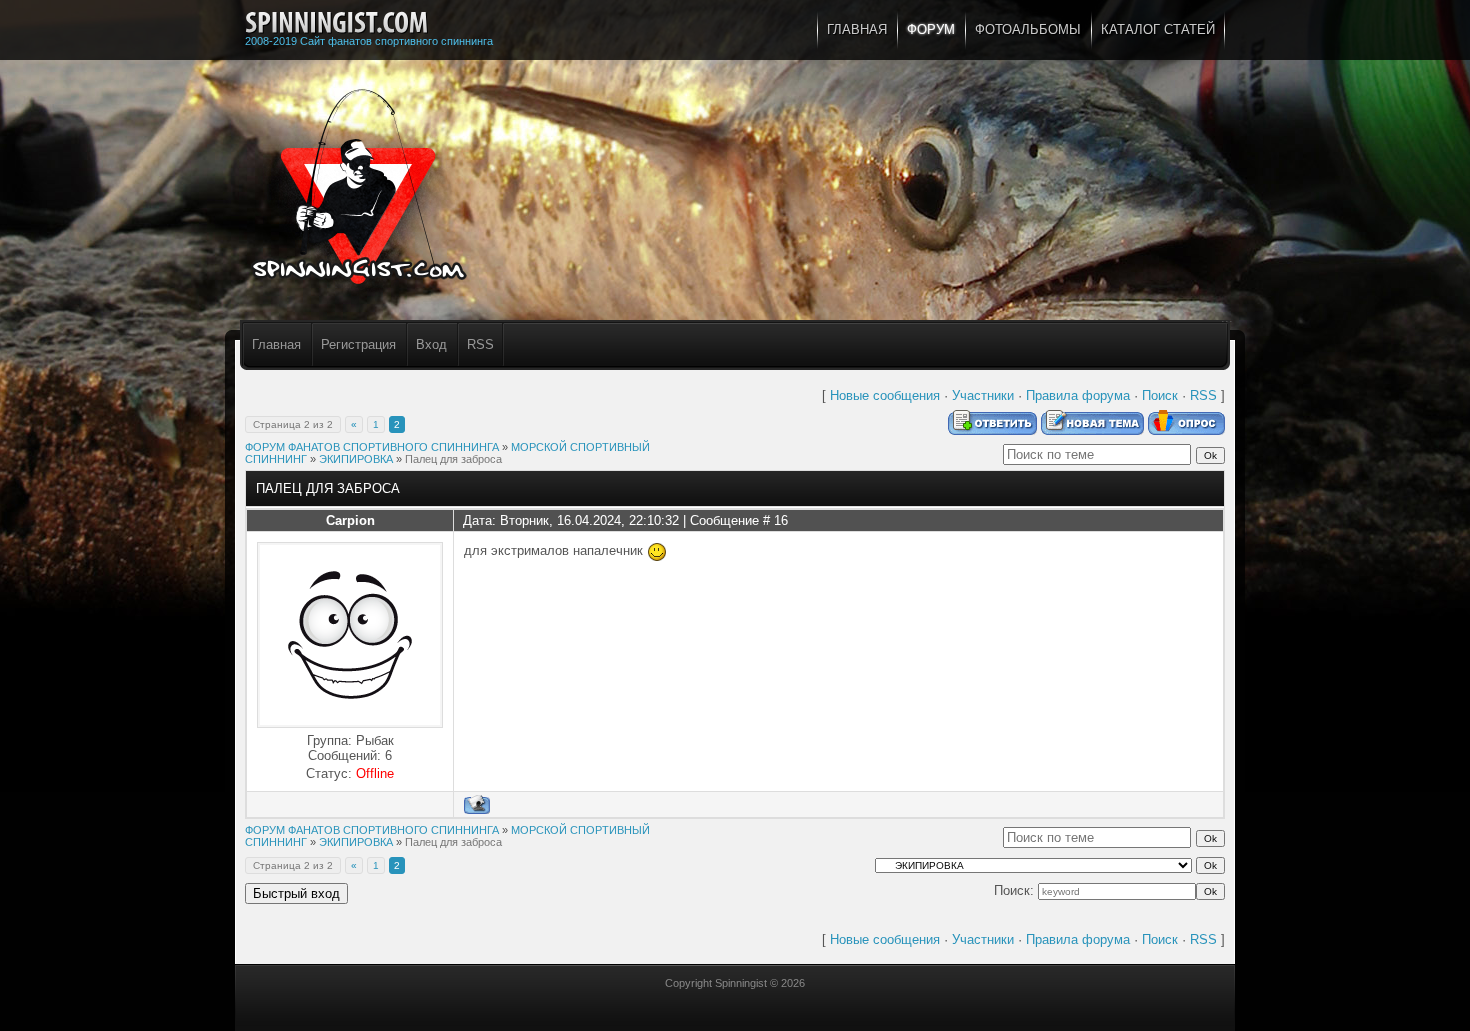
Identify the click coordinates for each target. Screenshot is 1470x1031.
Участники (983, 395)
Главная (276, 344)
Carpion (350, 520)
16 (781, 520)
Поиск (1160, 395)
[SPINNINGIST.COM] (336, 23)
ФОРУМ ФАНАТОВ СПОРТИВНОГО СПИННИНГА (372, 447)
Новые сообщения (885, 395)
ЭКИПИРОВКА (356, 459)
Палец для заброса (453, 459)
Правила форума (1078, 395)
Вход (431, 344)
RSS (480, 344)
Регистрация (358, 344)
